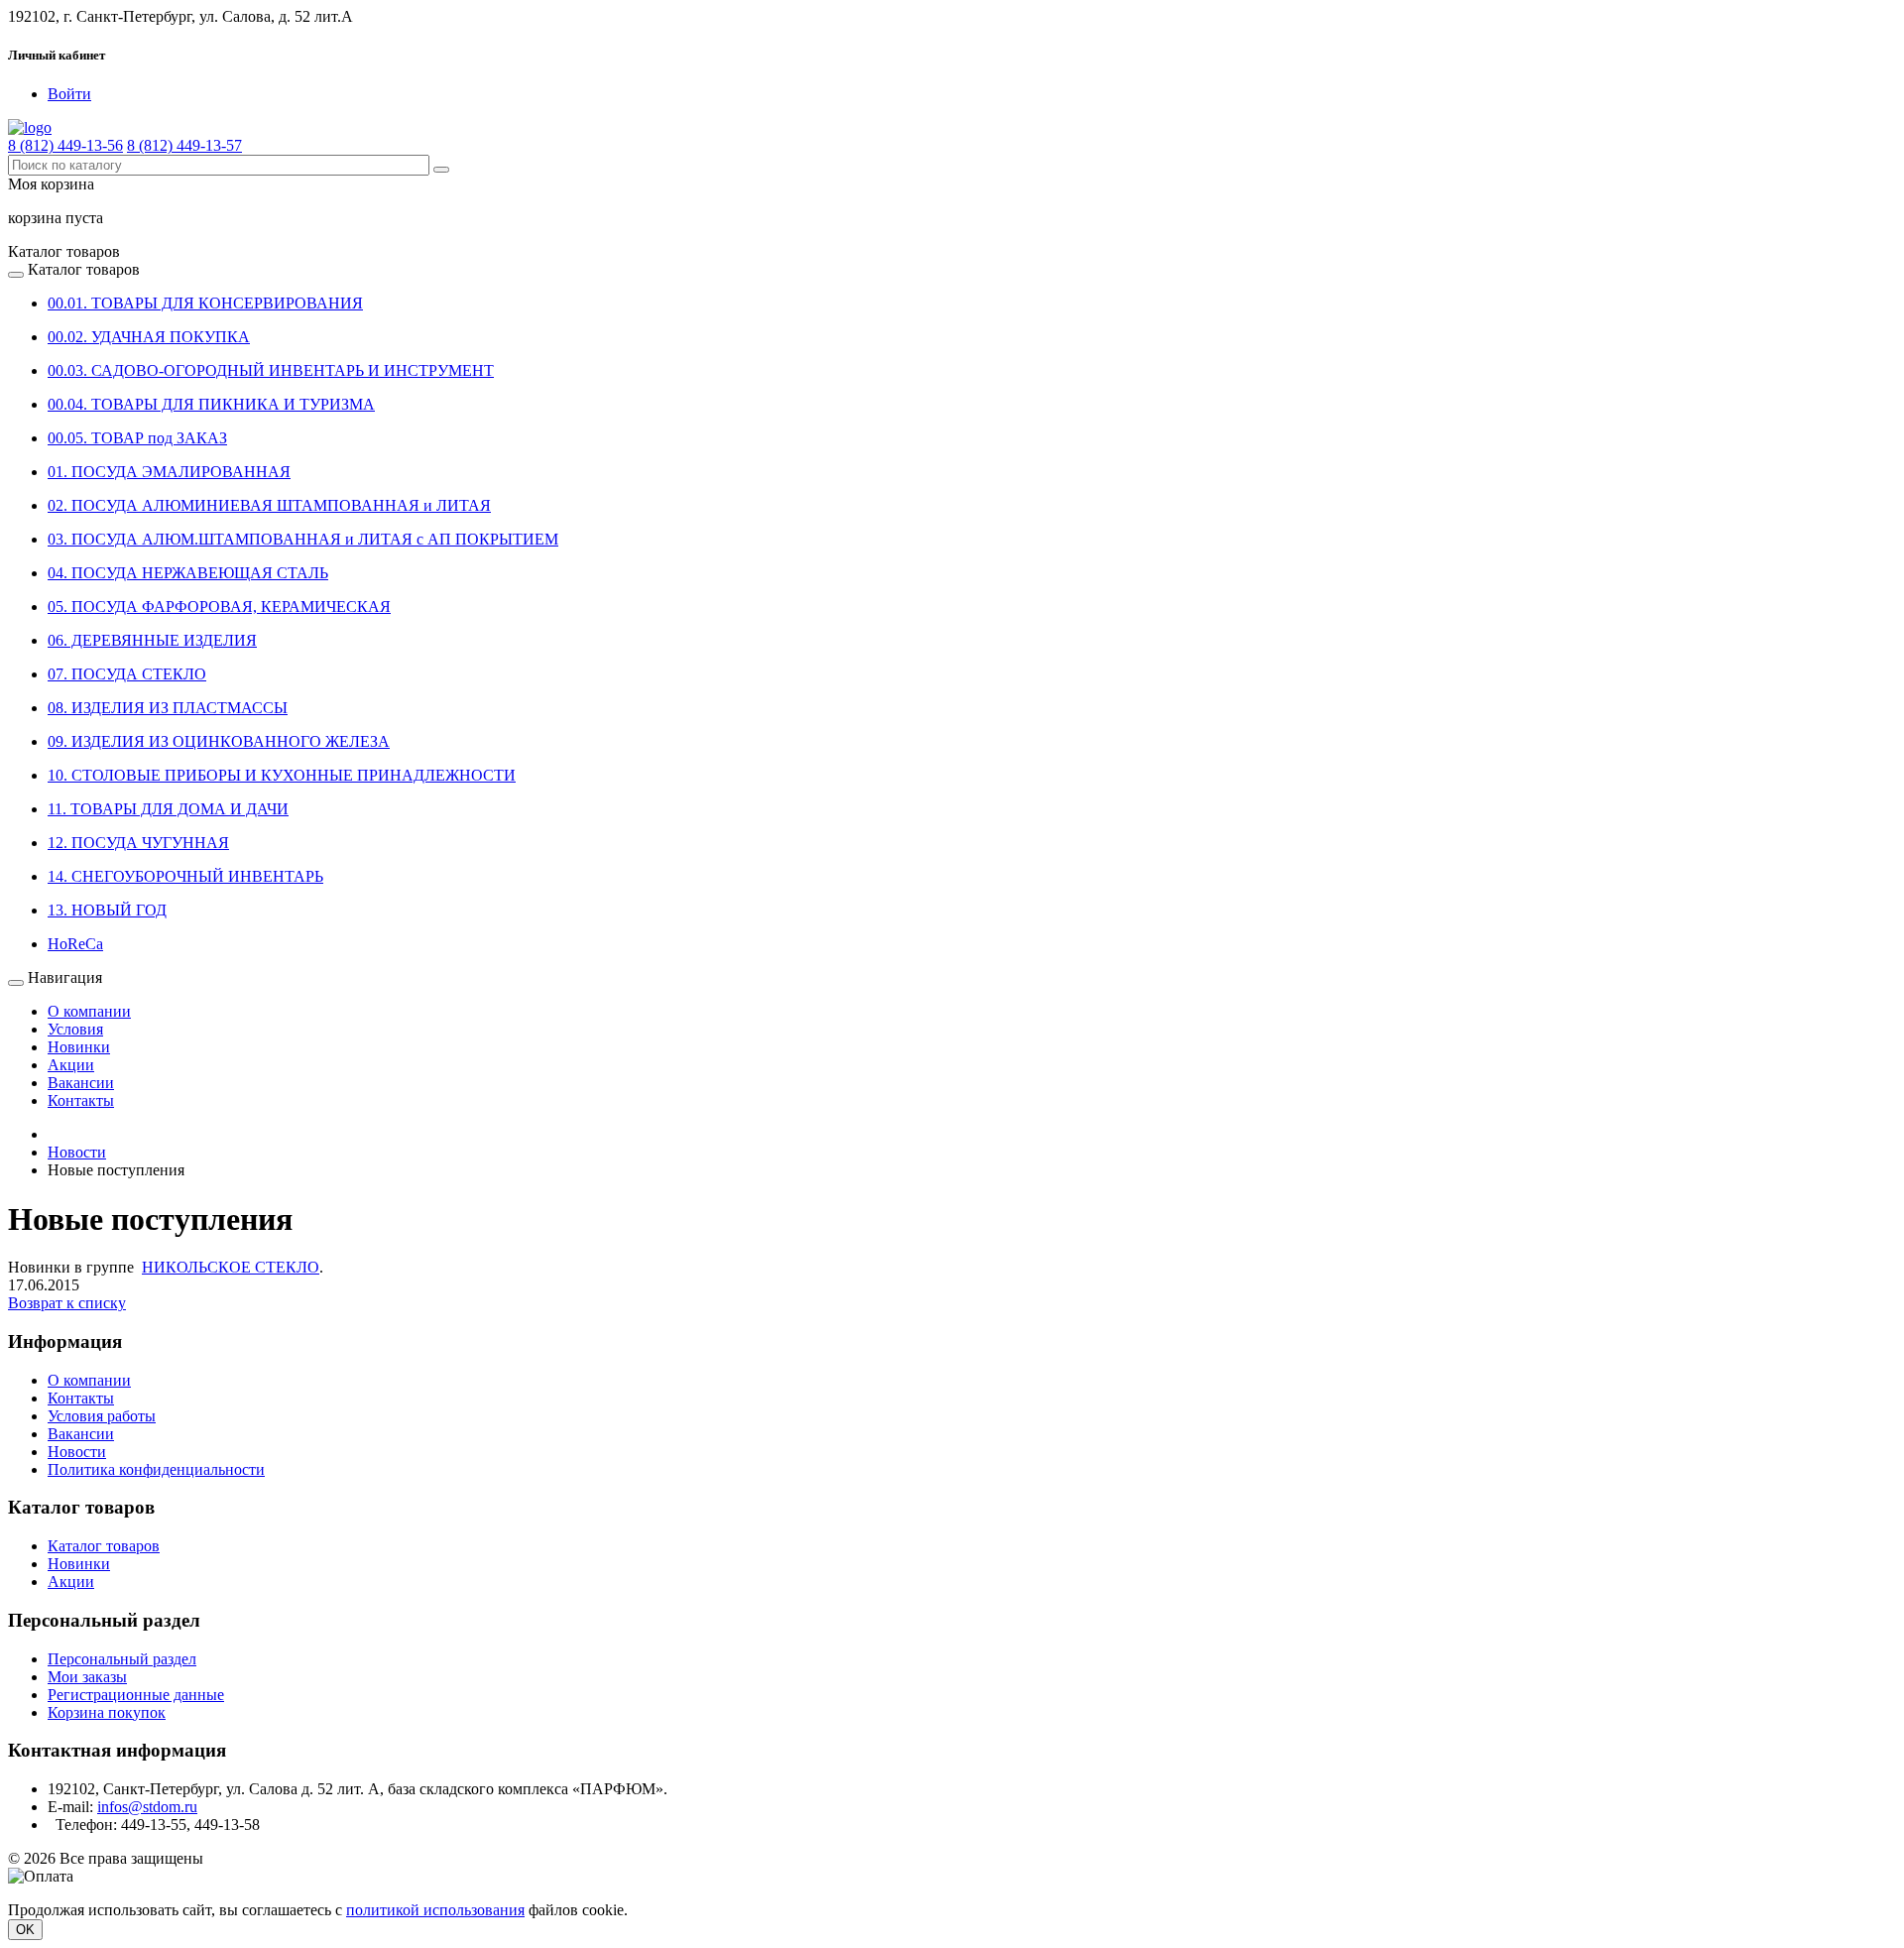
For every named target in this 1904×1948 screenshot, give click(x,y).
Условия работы (102, 1416)
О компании (89, 1011)
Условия (75, 1029)
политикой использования (435, 1910)
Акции (71, 1065)
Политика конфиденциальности (156, 1469)
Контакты (81, 1100)
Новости (77, 1452)
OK (25, 1930)
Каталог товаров (104, 1546)
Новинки (79, 1047)
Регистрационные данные (136, 1695)
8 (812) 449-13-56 (65, 145)
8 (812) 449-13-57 (184, 145)
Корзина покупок (107, 1712)
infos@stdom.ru (147, 1807)
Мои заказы (87, 1677)
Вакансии (81, 1083)
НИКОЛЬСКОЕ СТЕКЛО (231, 1267)
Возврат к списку (67, 1303)
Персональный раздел (122, 1659)
